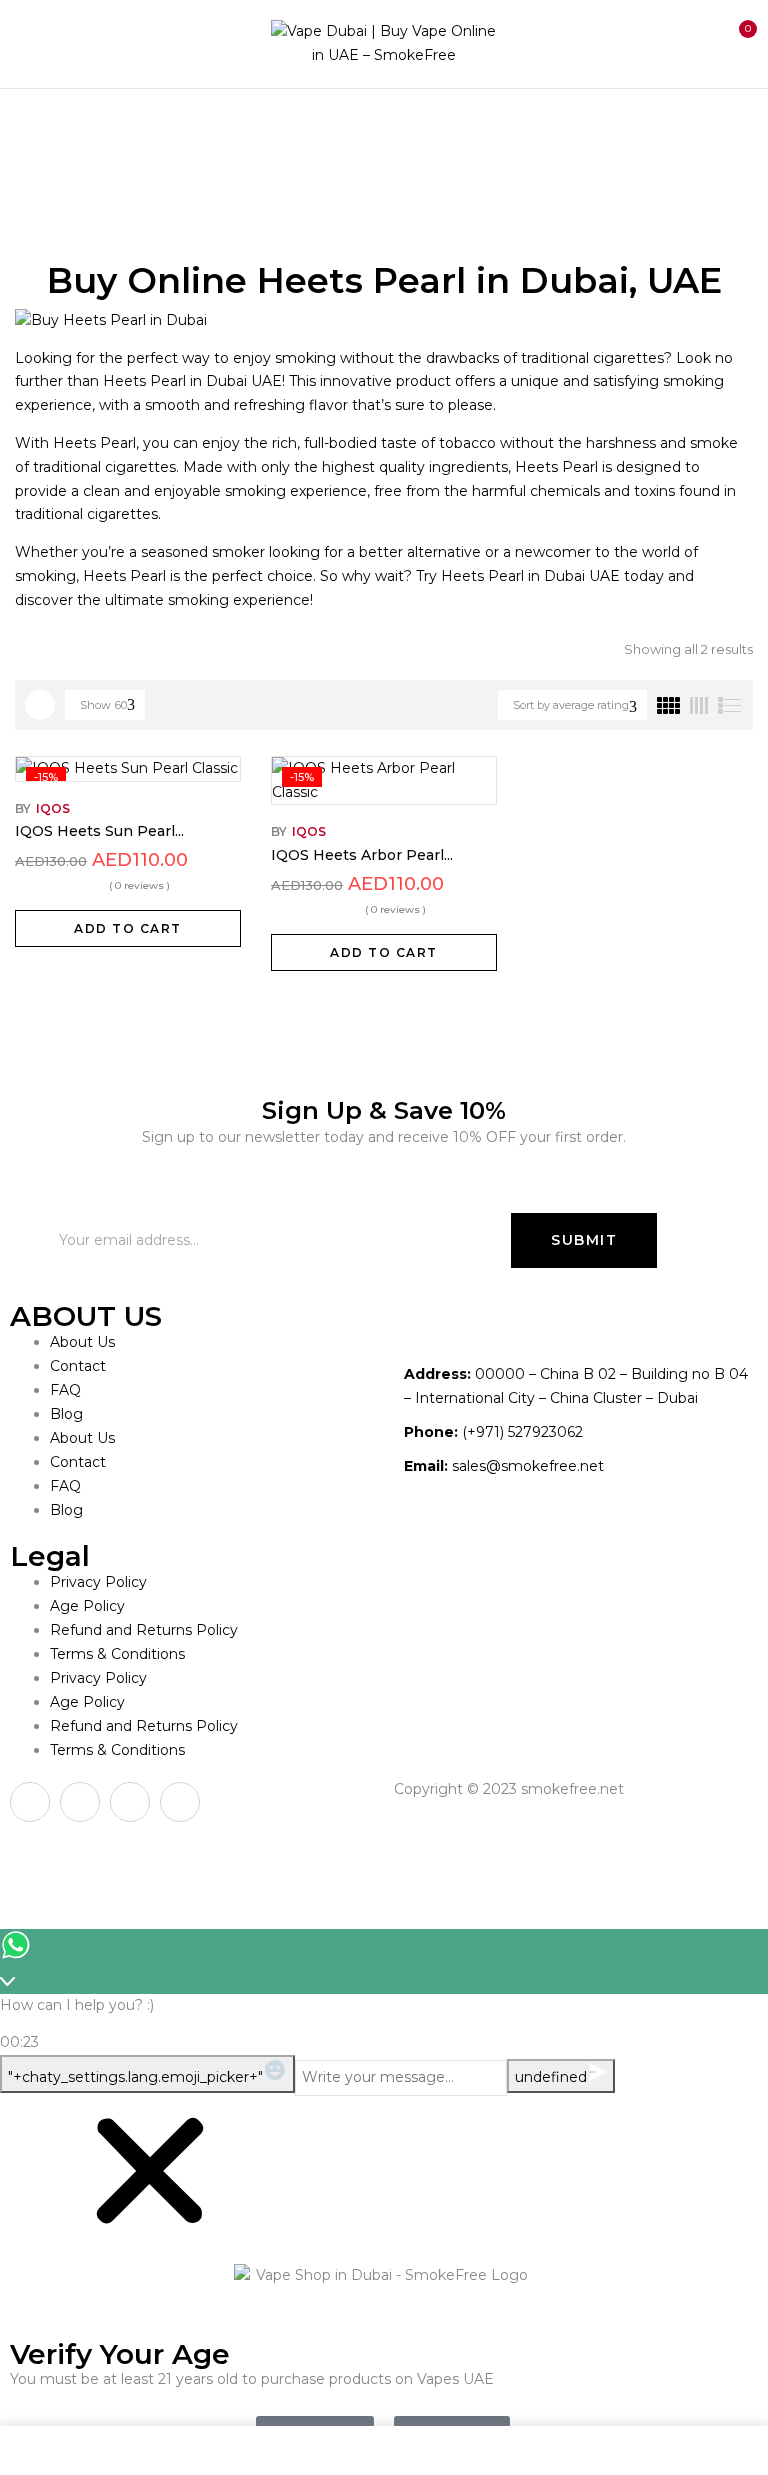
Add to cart (128, 928)
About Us (82, 1342)
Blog (66, 1414)
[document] (384, 2285)
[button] (736, 41)
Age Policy (87, 1606)
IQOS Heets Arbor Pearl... (362, 855)
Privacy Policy (98, 1582)
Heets (107, 130)
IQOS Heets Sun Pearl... (99, 831)
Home (37, 130)
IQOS (53, 808)
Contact (78, 1366)
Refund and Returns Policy (144, 1630)
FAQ (65, 1390)
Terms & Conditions (117, 1654)
